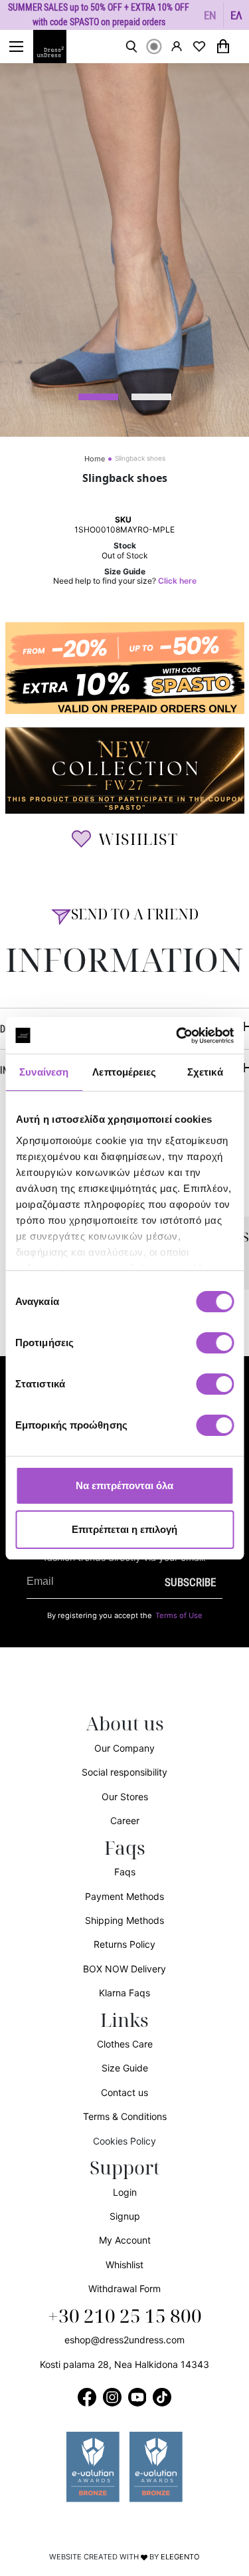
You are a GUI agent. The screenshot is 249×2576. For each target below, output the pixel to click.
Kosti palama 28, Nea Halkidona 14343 (124, 2364)
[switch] (215, 1350)
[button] (210, 15)
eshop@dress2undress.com (124, 2340)
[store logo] (56, 47)
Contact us (124, 2092)
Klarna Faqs (124, 1993)
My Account (125, 2240)
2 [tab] (151, 397)
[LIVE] (154, 47)
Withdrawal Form (124, 2288)
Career (125, 1820)
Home (95, 459)
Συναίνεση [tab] (44, 1072)
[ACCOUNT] (177, 46)
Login (125, 2192)
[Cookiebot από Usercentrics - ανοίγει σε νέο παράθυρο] (177, 1036)
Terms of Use (179, 1615)
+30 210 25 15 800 (125, 2317)
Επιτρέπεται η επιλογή (124, 1529)
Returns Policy (124, 1944)
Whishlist (124, 2265)
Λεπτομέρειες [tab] (124, 1072)
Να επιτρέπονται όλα (124, 1485)
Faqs (125, 1872)
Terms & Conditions (125, 2116)
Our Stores (125, 1797)
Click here (177, 581)
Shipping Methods (124, 1920)
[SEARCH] (131, 47)
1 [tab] (98, 397)
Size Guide (125, 2068)
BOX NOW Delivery (124, 1969)
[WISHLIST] (199, 47)
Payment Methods (124, 1896)
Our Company (124, 1748)
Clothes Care (125, 2044)
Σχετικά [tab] (205, 1072)
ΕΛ (236, 15)
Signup (125, 2216)
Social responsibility (124, 1772)
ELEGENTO (180, 2557)
